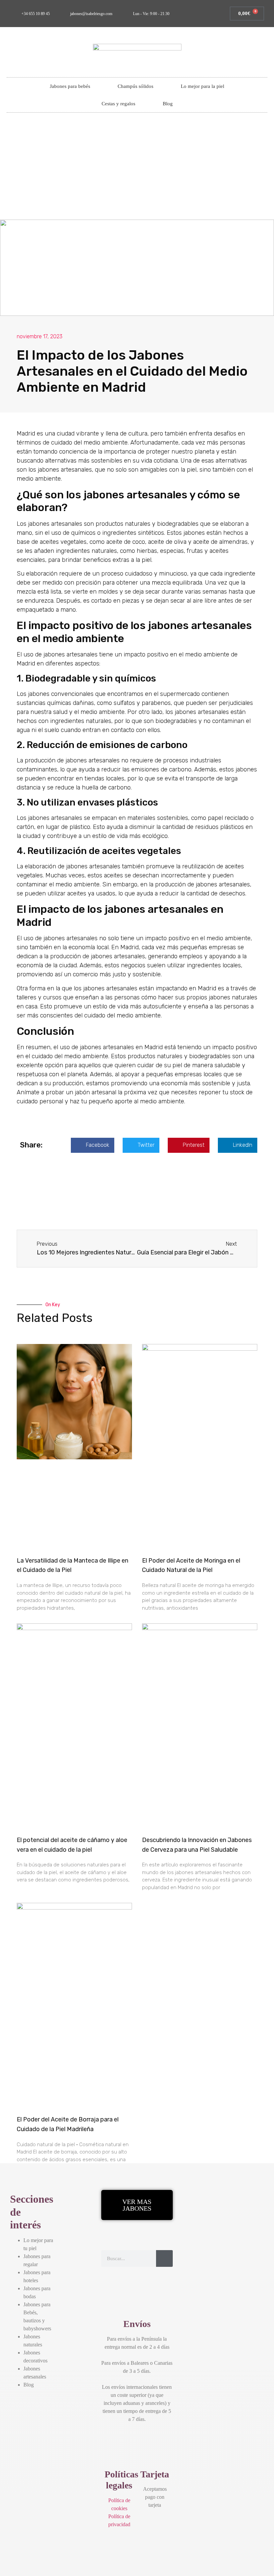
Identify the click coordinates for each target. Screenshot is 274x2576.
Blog (168, 104)
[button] (93, 1145)
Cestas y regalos (118, 104)
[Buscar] (164, 2258)
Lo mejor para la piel (202, 86)
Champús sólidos (135, 86)
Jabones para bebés (70, 86)
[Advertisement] (137, 169)
